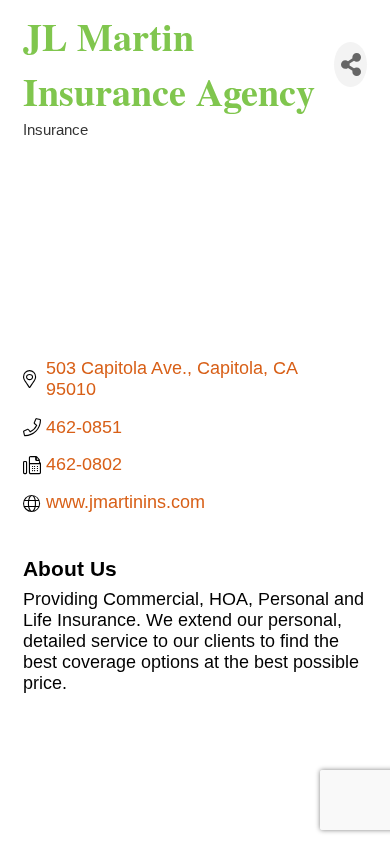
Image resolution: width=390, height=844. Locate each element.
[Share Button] (350, 64)
